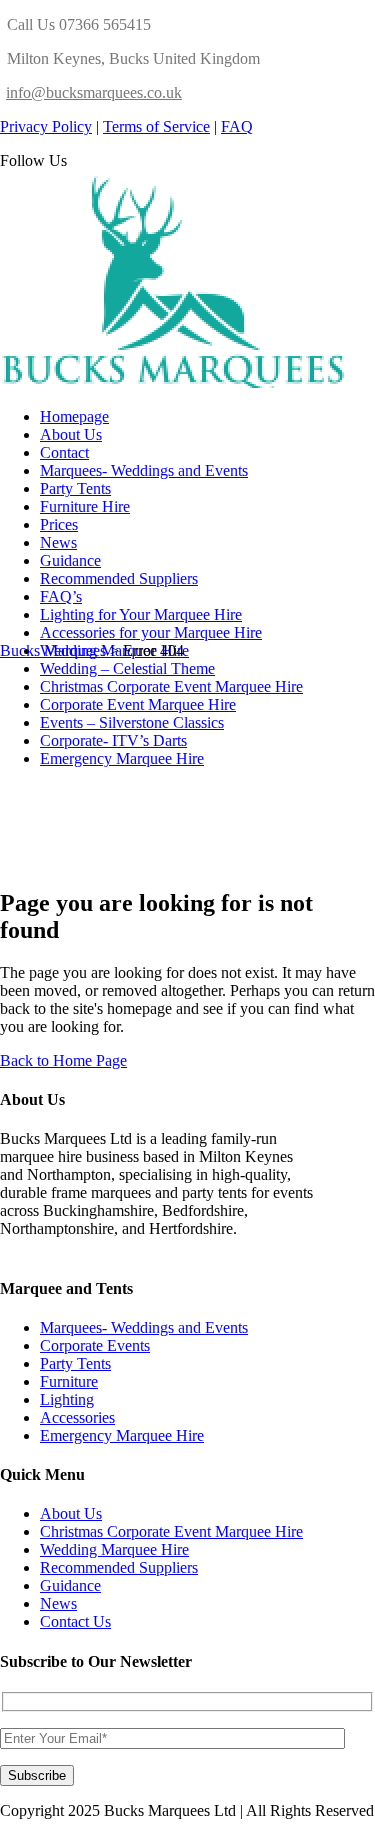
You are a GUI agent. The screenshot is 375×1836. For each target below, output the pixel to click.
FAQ (237, 126)
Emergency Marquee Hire (122, 1435)
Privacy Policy (46, 126)
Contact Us (75, 1621)
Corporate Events (95, 1345)
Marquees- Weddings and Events (144, 1327)
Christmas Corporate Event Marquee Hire (171, 1531)
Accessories (77, 1417)
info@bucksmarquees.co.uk (94, 92)
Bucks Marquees (53, 650)
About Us (71, 1513)
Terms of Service (156, 126)
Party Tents (75, 1363)
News (58, 1603)
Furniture (69, 1381)
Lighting (67, 1399)
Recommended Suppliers (119, 1567)
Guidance (70, 1585)
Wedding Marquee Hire (114, 1549)
